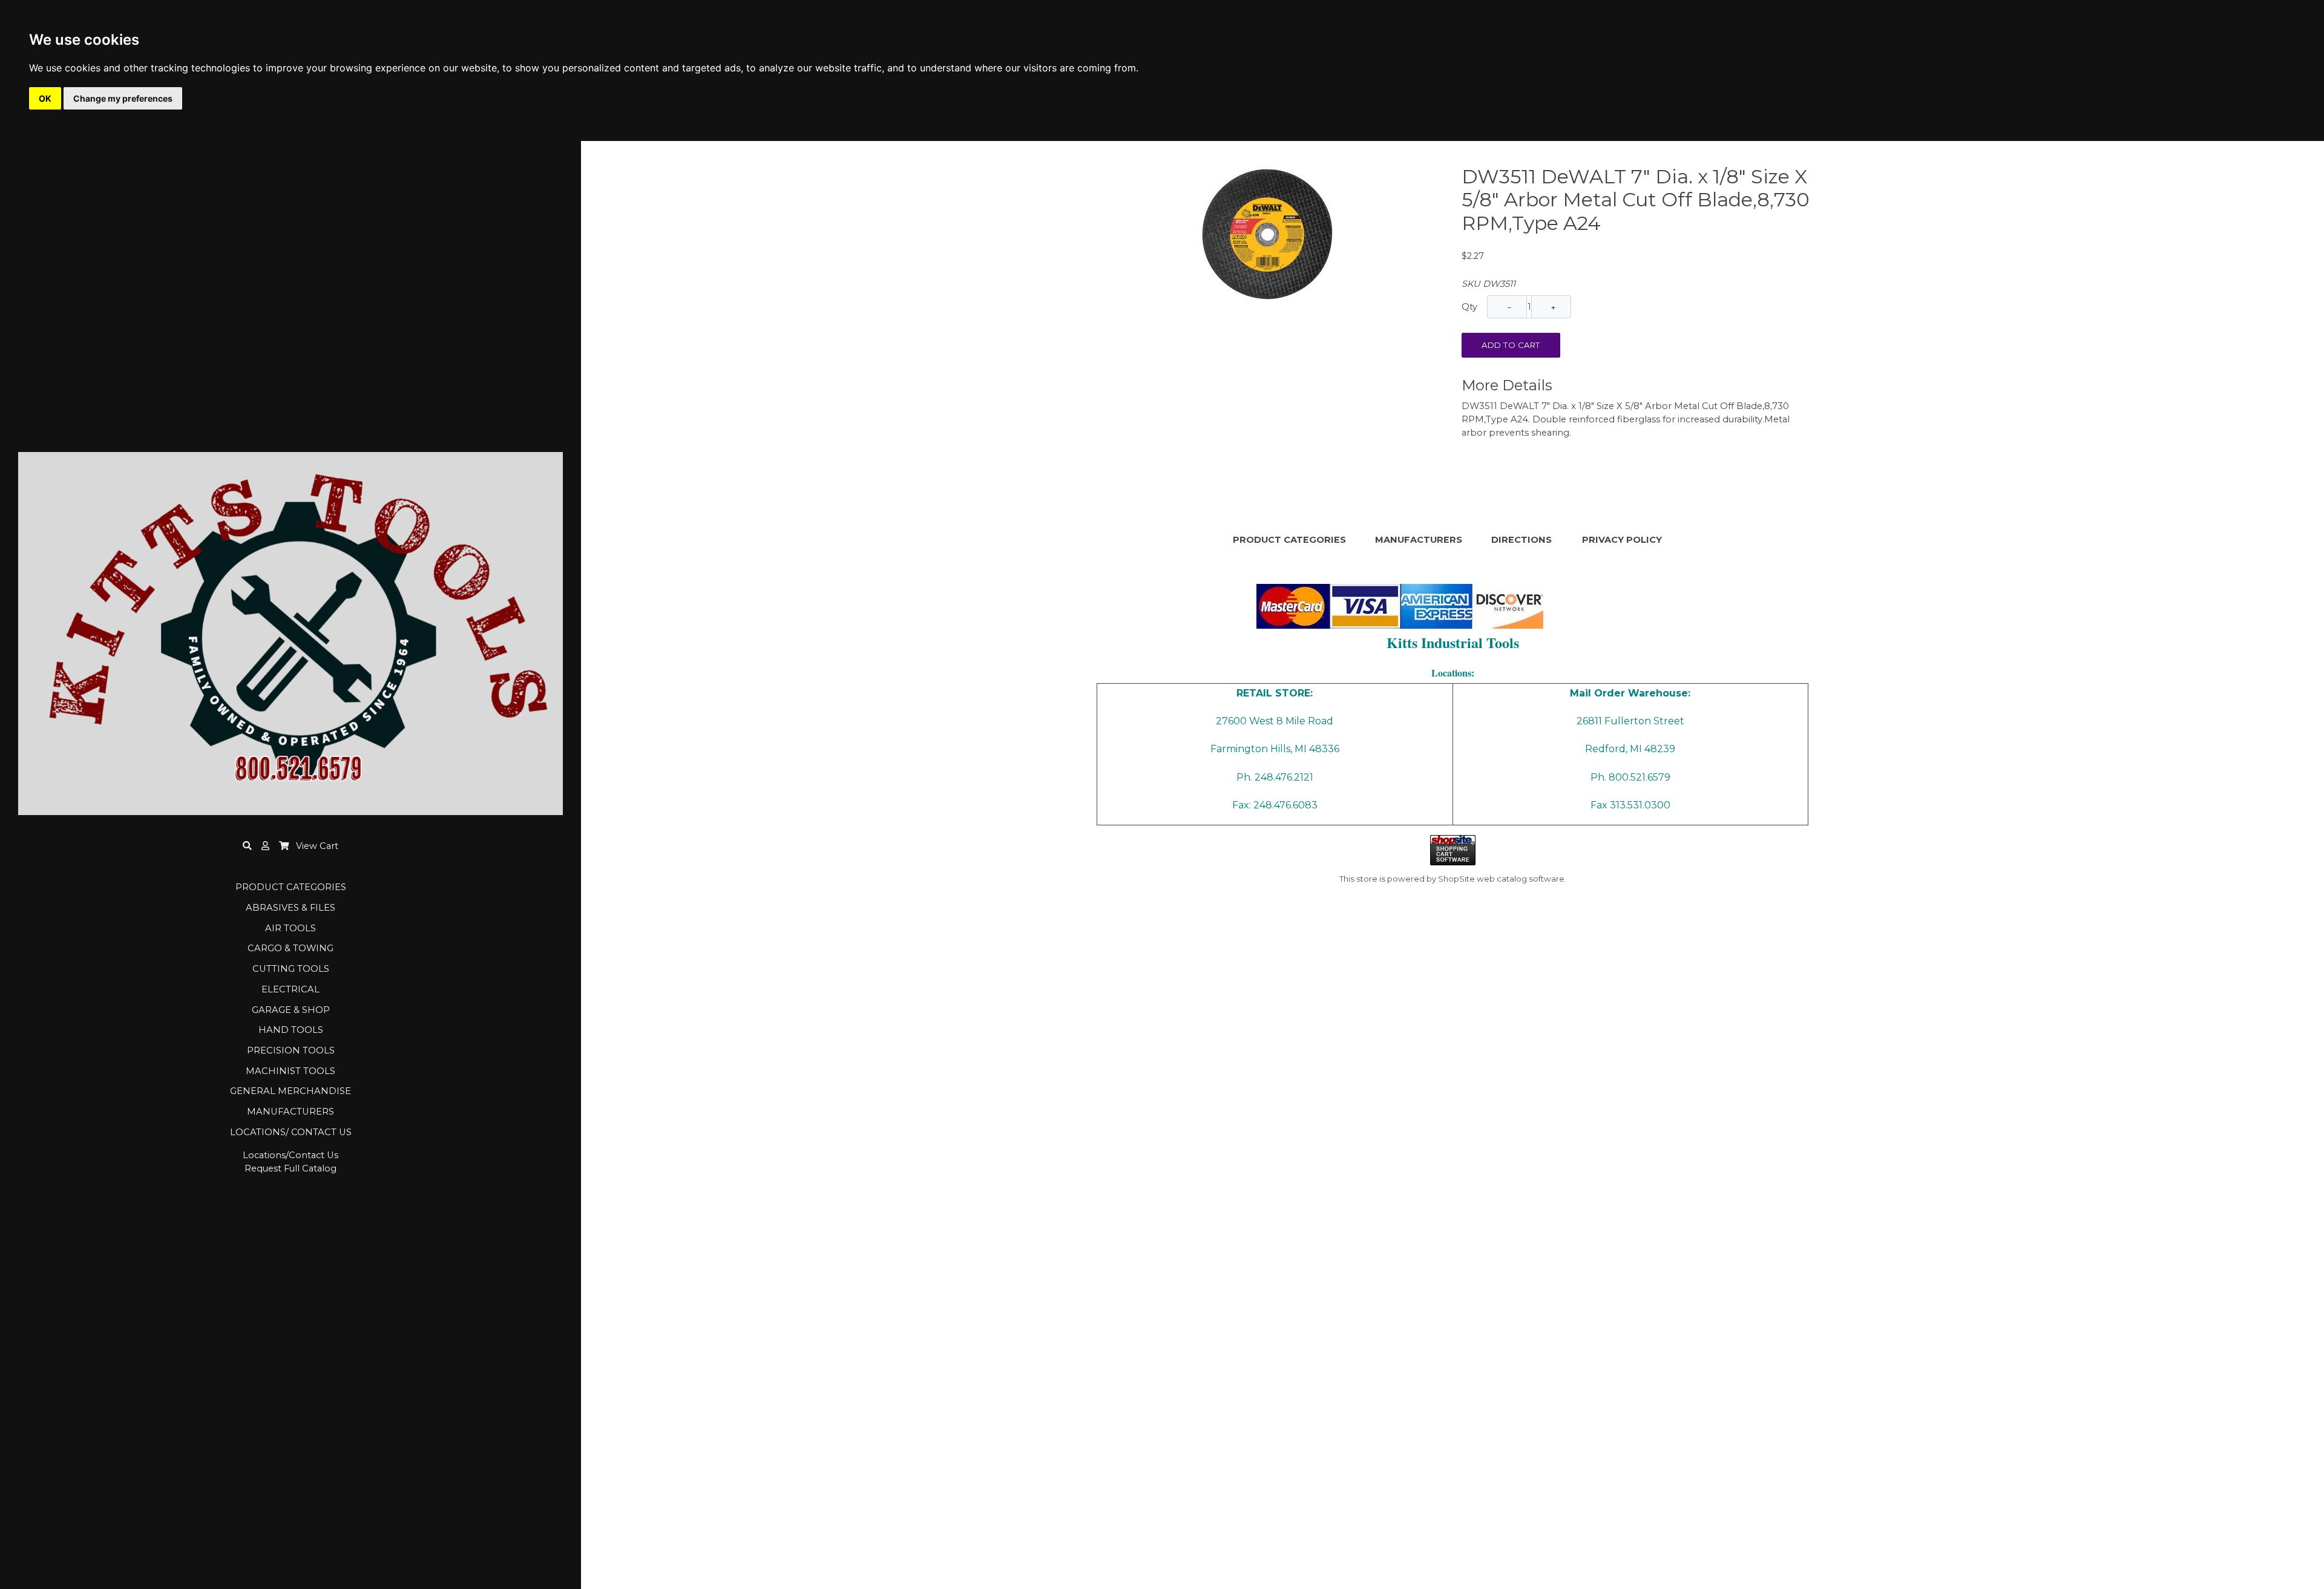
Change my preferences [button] (123, 98)
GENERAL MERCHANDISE (290, 1091)
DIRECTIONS (1521, 540)
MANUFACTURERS (290, 1112)
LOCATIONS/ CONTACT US (291, 1132)
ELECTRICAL (290, 989)
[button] (265, 846)
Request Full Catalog (290, 1168)
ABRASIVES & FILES (290, 908)
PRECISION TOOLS (291, 1050)
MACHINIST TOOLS (290, 1071)
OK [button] (45, 98)
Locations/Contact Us (290, 1155)
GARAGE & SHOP (291, 1010)
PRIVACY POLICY (1622, 540)
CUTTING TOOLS (291, 969)
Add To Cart (1511, 345)
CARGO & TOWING (290, 948)
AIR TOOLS (290, 928)
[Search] (247, 846)
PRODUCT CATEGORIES (291, 887)
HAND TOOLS (291, 1030)
